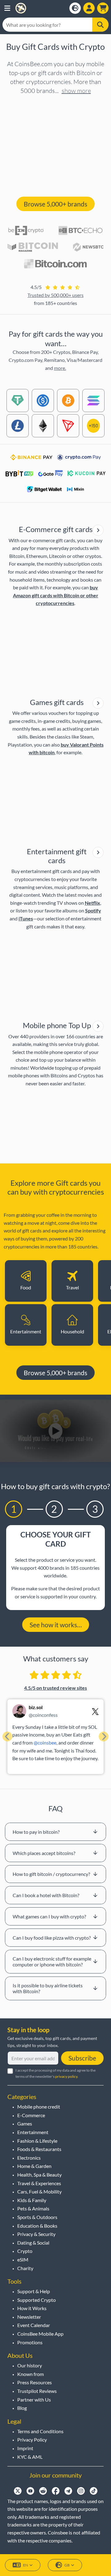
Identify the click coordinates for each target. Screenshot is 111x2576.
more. (60, 368)
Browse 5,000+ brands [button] (55, 204)
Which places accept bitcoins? (44, 1853)
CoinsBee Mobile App (40, 2334)
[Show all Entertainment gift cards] (98, 852)
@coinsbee (45, 1743)
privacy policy (66, 2076)
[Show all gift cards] (98, 703)
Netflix (92, 903)
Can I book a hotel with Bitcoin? (46, 1895)
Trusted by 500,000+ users (55, 295)
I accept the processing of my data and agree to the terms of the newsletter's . (55, 2073)
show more (76, 91)
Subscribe (82, 2058)
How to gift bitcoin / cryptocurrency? (51, 1874)
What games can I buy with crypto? (49, 1916)
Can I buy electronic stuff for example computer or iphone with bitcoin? (52, 1961)
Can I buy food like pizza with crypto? (52, 1938)
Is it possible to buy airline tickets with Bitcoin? (48, 1988)
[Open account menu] (89, 8)
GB (67, 2565)
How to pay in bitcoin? (36, 1832)
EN (26, 2565)
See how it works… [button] (56, 1625)
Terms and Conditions (40, 2431)
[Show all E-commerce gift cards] (98, 530)
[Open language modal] (75, 8)
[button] (7, 8)
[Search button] (100, 25)
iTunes (26, 918)
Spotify (93, 910)
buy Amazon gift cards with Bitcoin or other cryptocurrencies (56, 595)
